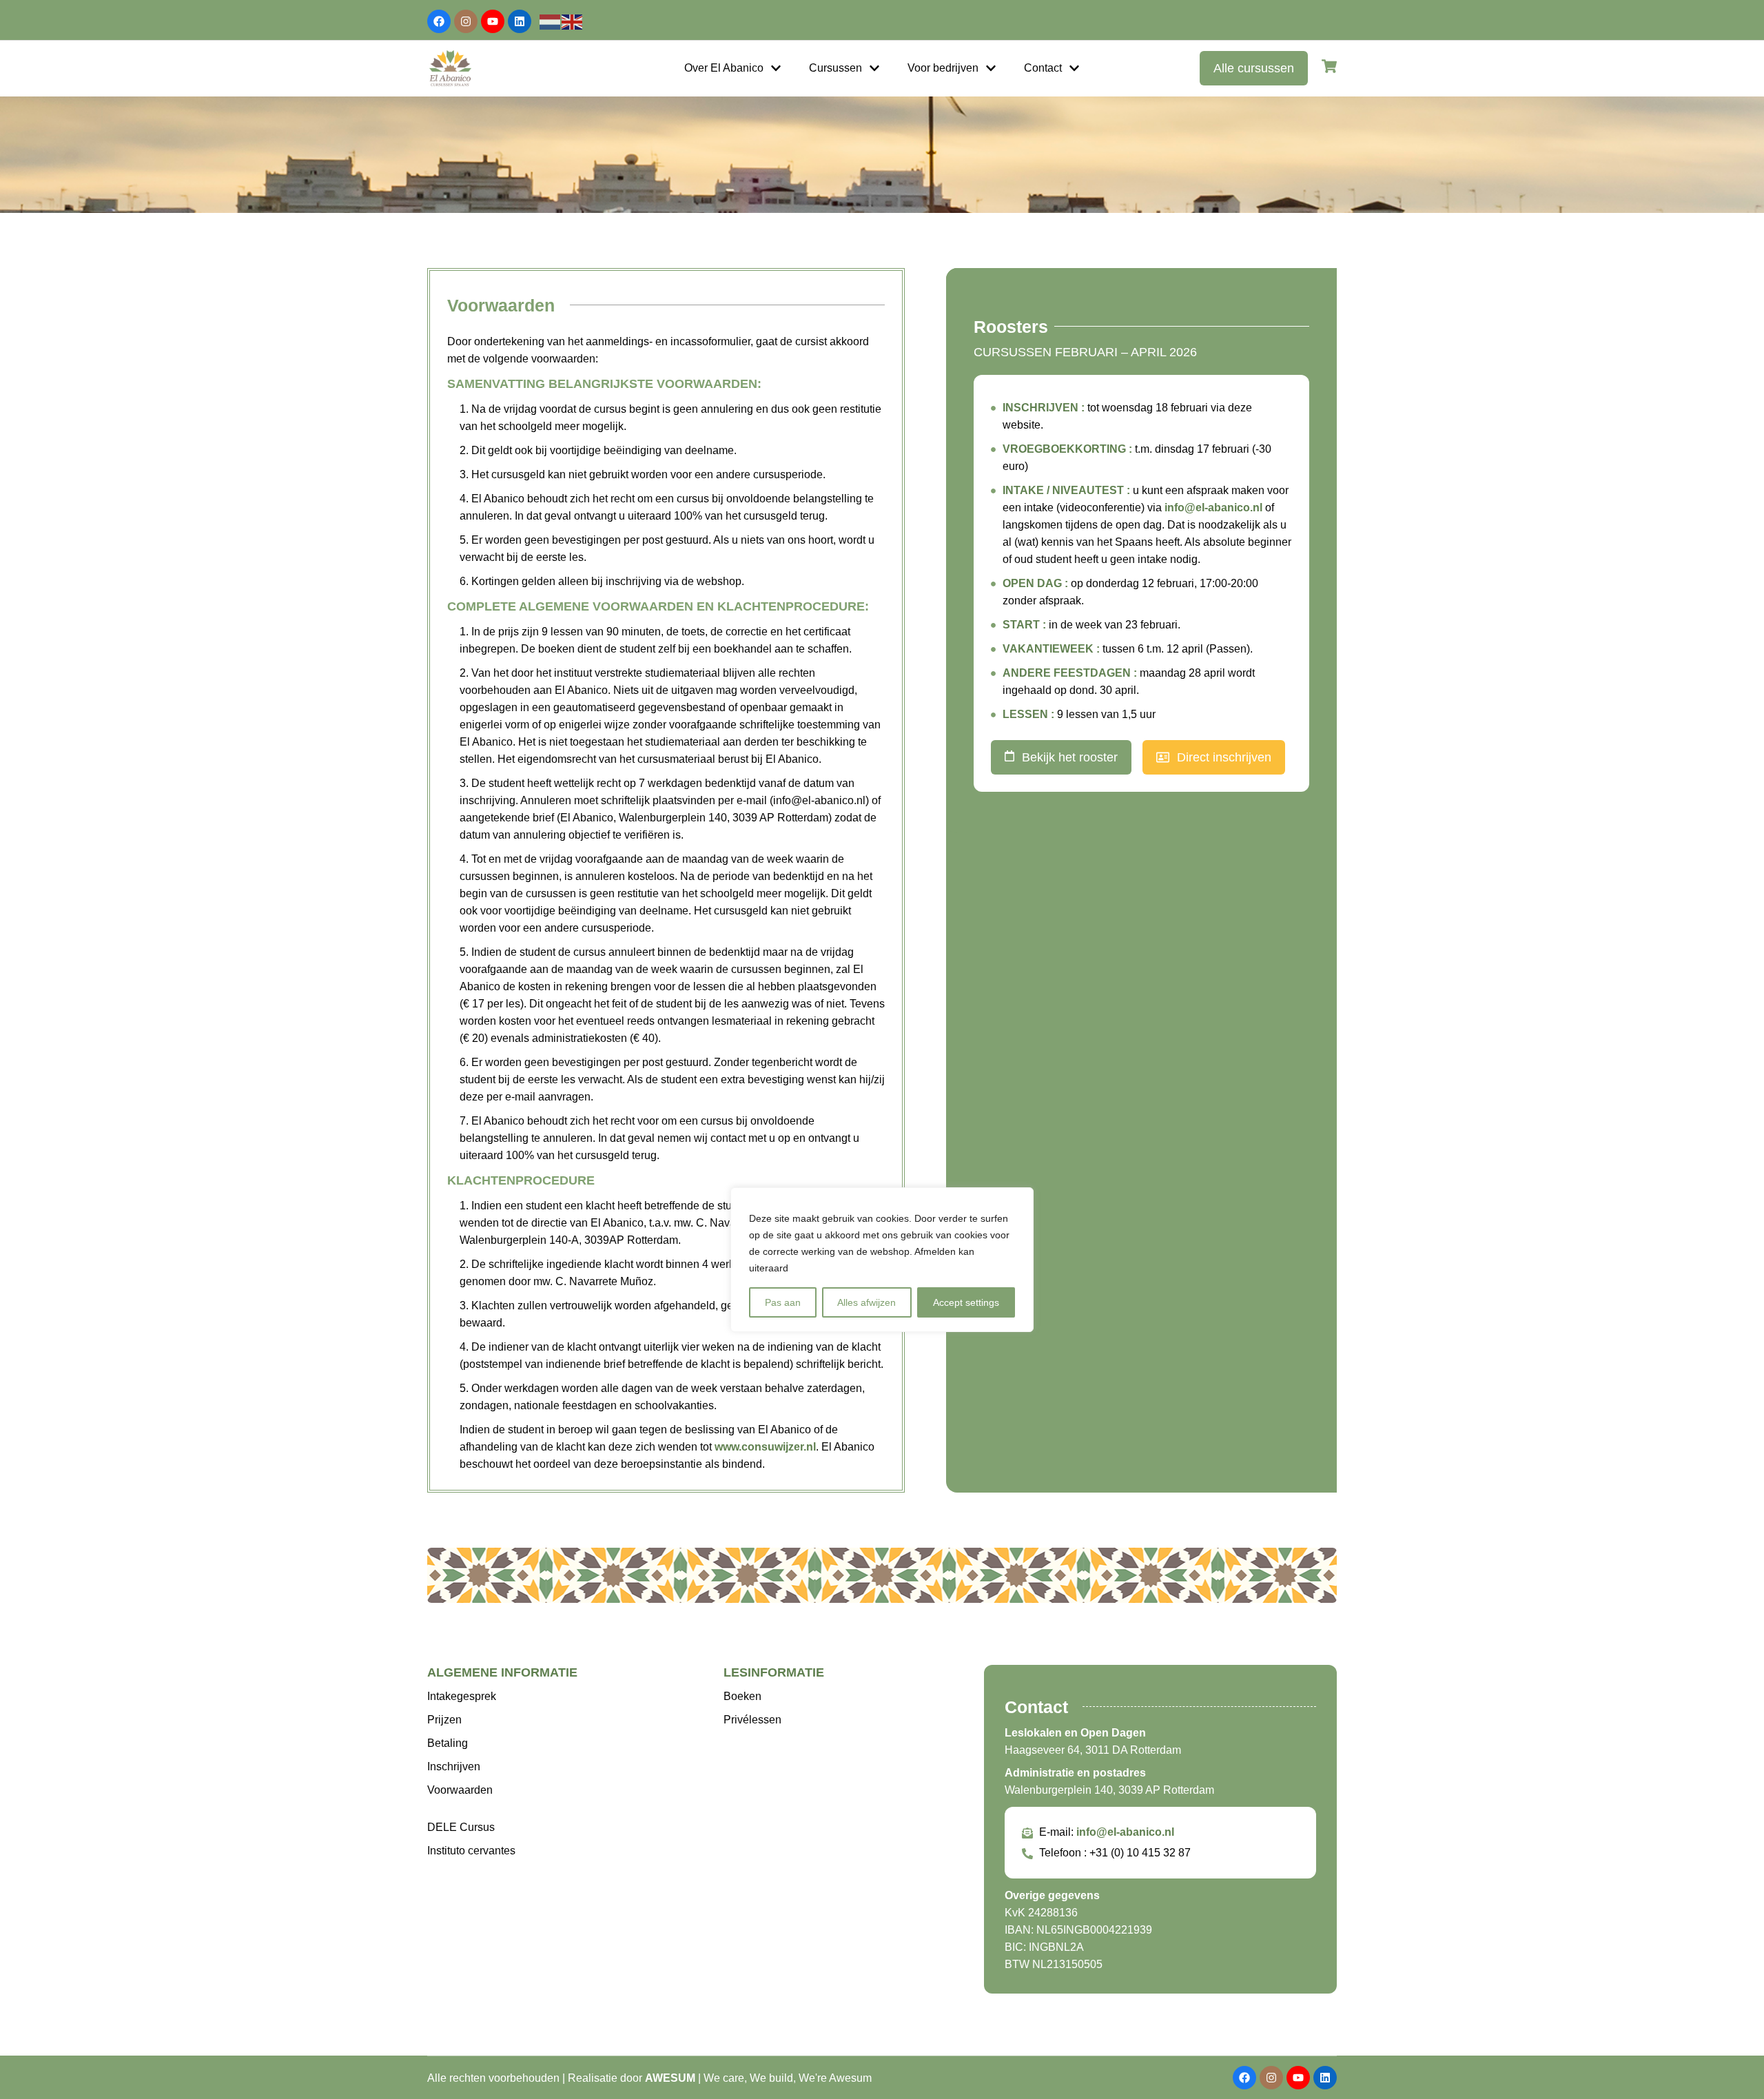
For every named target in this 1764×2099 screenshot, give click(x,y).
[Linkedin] (520, 21)
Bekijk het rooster (1070, 757)
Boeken (742, 1696)
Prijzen (444, 1720)
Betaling (448, 1743)
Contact (1043, 68)
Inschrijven (454, 1767)
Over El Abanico (724, 68)
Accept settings (966, 1302)
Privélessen (752, 1720)
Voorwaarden (460, 1790)
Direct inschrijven (1224, 757)
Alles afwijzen (866, 1302)
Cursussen (835, 68)
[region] (882, 1260)
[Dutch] (551, 21)
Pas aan (783, 1302)
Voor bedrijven (943, 68)
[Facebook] (439, 21)
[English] (573, 21)
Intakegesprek (462, 1696)
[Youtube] (493, 21)
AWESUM (670, 2078)
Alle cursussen (1254, 68)
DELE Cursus (461, 1827)
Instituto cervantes (471, 1851)
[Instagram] (466, 21)
